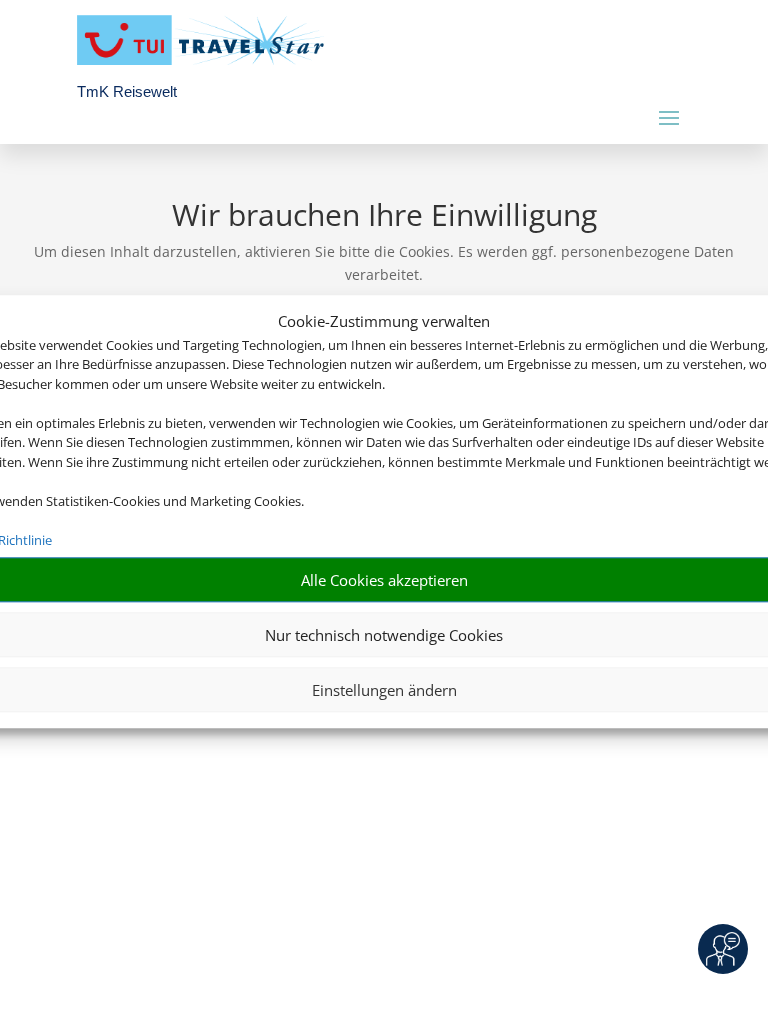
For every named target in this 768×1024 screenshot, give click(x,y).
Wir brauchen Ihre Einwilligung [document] (384, 217)
